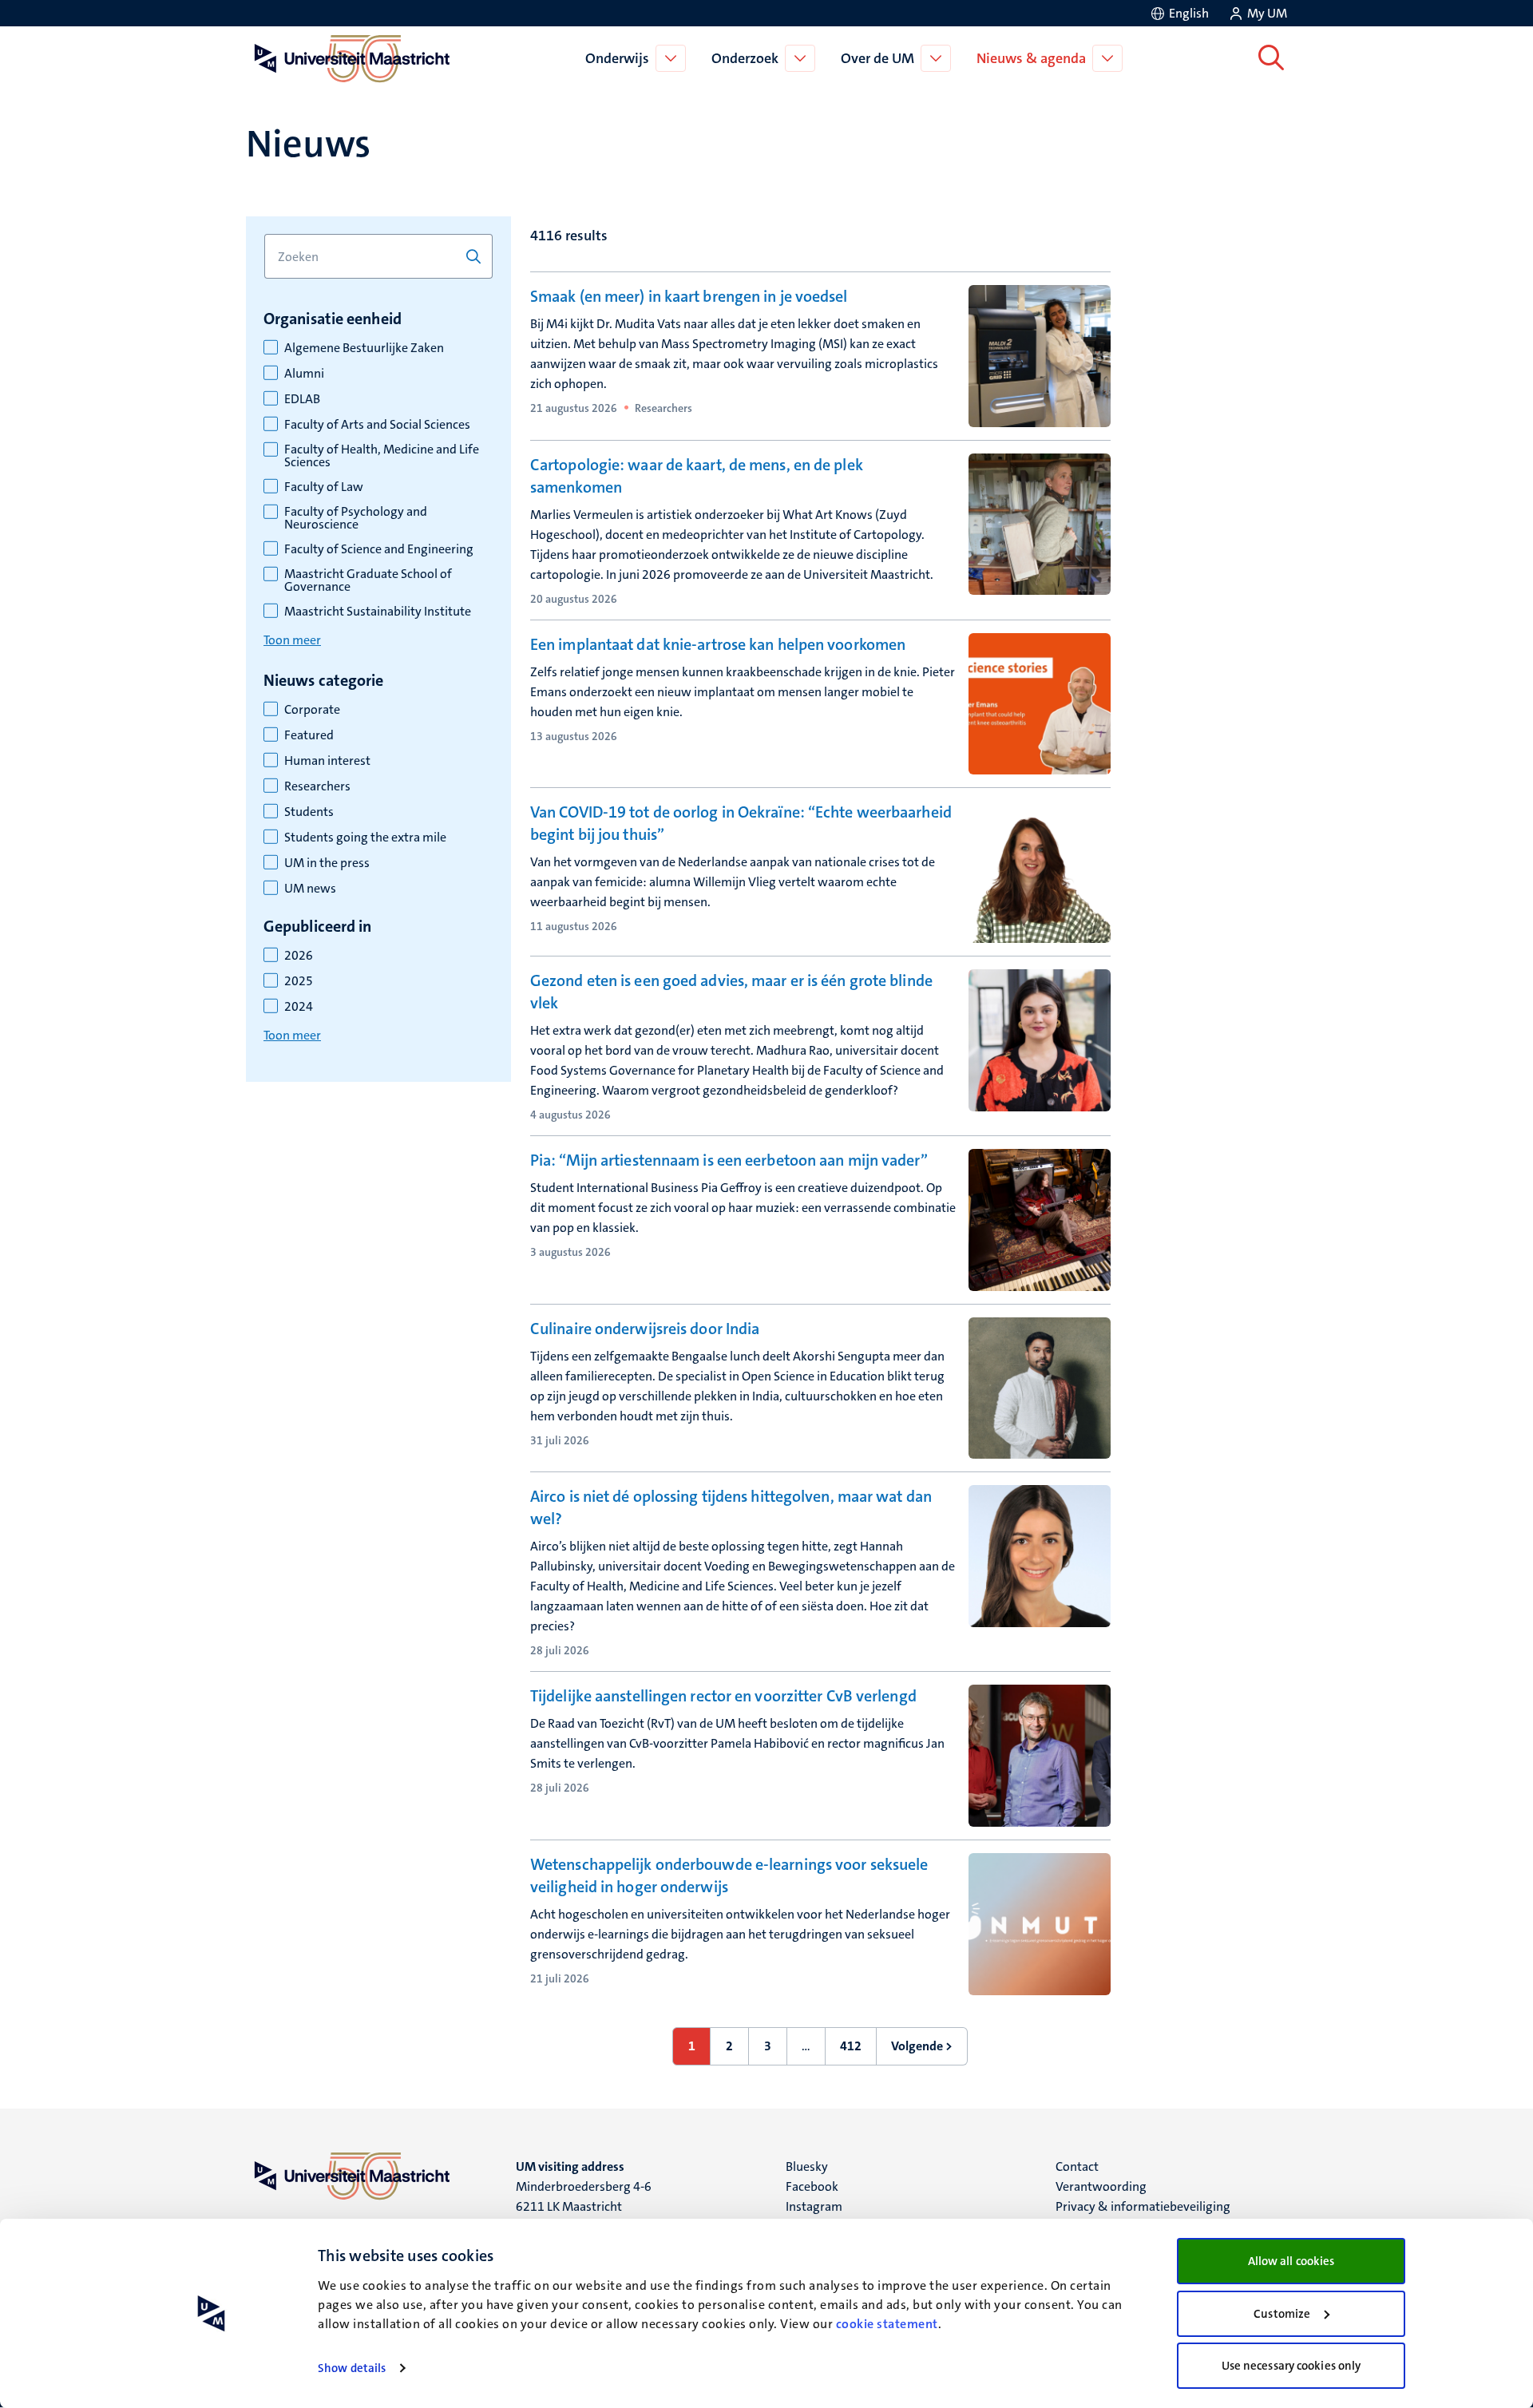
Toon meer (292, 640)
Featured (309, 735)
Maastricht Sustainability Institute (378, 612)
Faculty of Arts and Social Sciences (377, 425)
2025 (299, 981)
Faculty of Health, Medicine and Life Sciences (382, 456)
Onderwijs (617, 58)
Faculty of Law (324, 487)
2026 (299, 956)
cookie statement (887, 2324)
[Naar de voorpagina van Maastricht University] (349, 58)
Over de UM (877, 58)
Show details (352, 2368)
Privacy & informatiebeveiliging (1143, 2206)
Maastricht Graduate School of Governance (368, 580)
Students (309, 812)
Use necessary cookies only (1291, 2366)
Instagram (814, 2206)
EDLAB (302, 399)
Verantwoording (1101, 2186)
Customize (1282, 2314)
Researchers (317, 786)
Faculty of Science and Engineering (379, 549)
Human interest (327, 761)
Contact (1077, 2166)
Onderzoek (745, 58)
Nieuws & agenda (1031, 58)
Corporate (312, 710)
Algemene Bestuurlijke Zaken (364, 348)
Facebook (812, 2186)
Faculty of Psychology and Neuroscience (356, 518)
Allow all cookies (1291, 2261)
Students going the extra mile (365, 838)
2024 (299, 1007)
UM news (310, 889)
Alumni (304, 374)
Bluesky (807, 2166)
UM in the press (327, 863)
